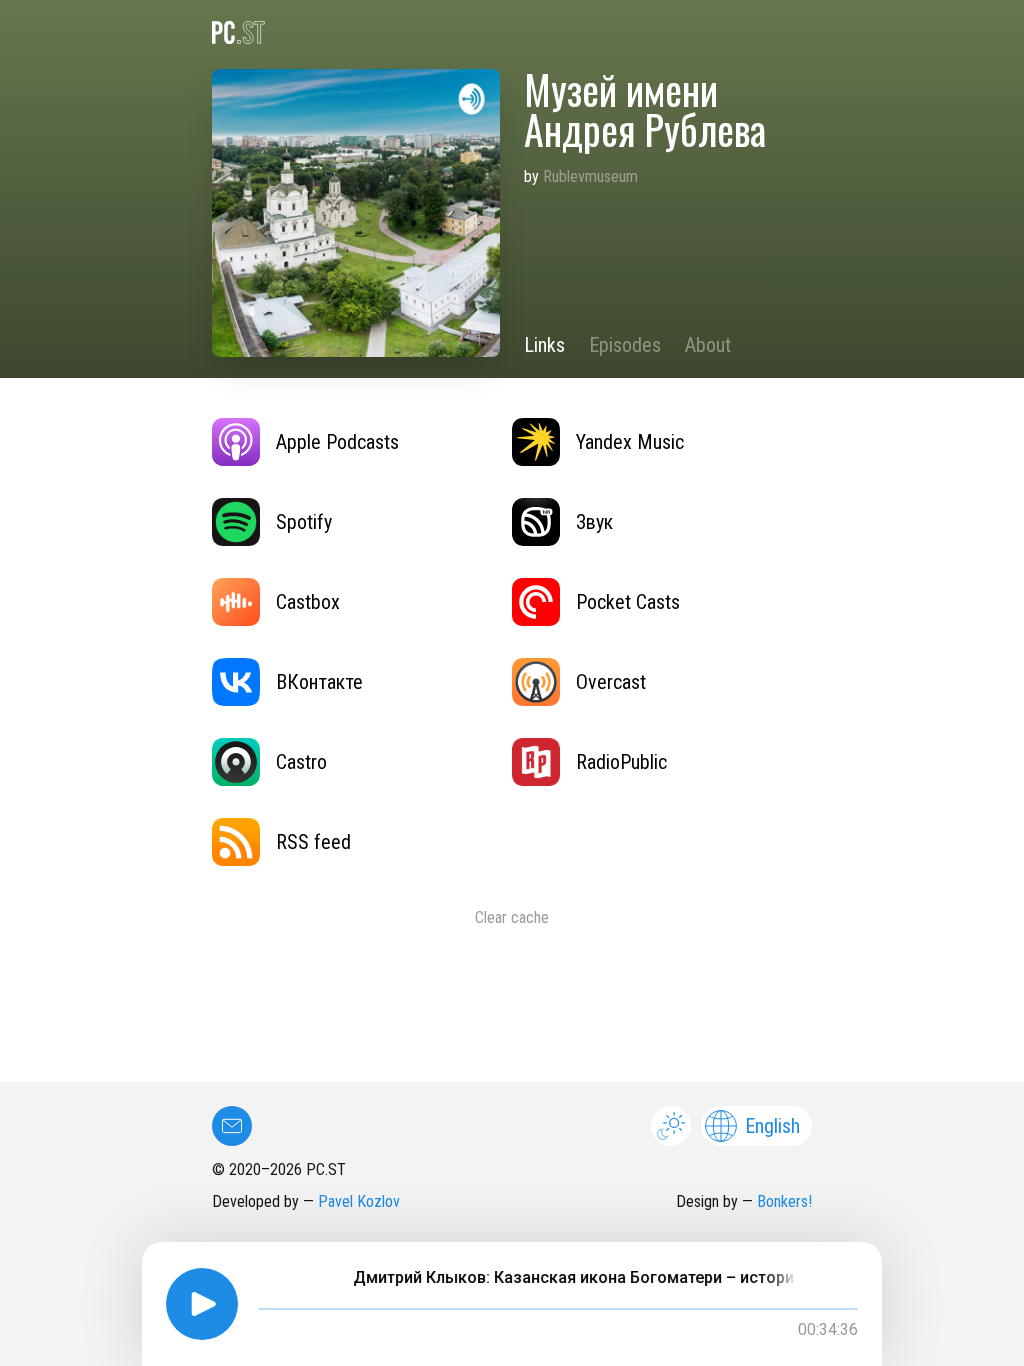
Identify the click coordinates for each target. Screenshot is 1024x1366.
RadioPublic (621, 762)
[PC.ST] (512, 33)
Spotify (304, 522)
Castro (301, 762)
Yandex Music (630, 442)
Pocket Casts (628, 602)
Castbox (308, 602)
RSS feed (313, 842)
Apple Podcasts (337, 442)
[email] (232, 1126)
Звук (594, 522)
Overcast (611, 682)
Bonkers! (784, 1201)
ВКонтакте (319, 682)
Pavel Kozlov (359, 1201)
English (772, 1126)
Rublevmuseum (590, 176)
